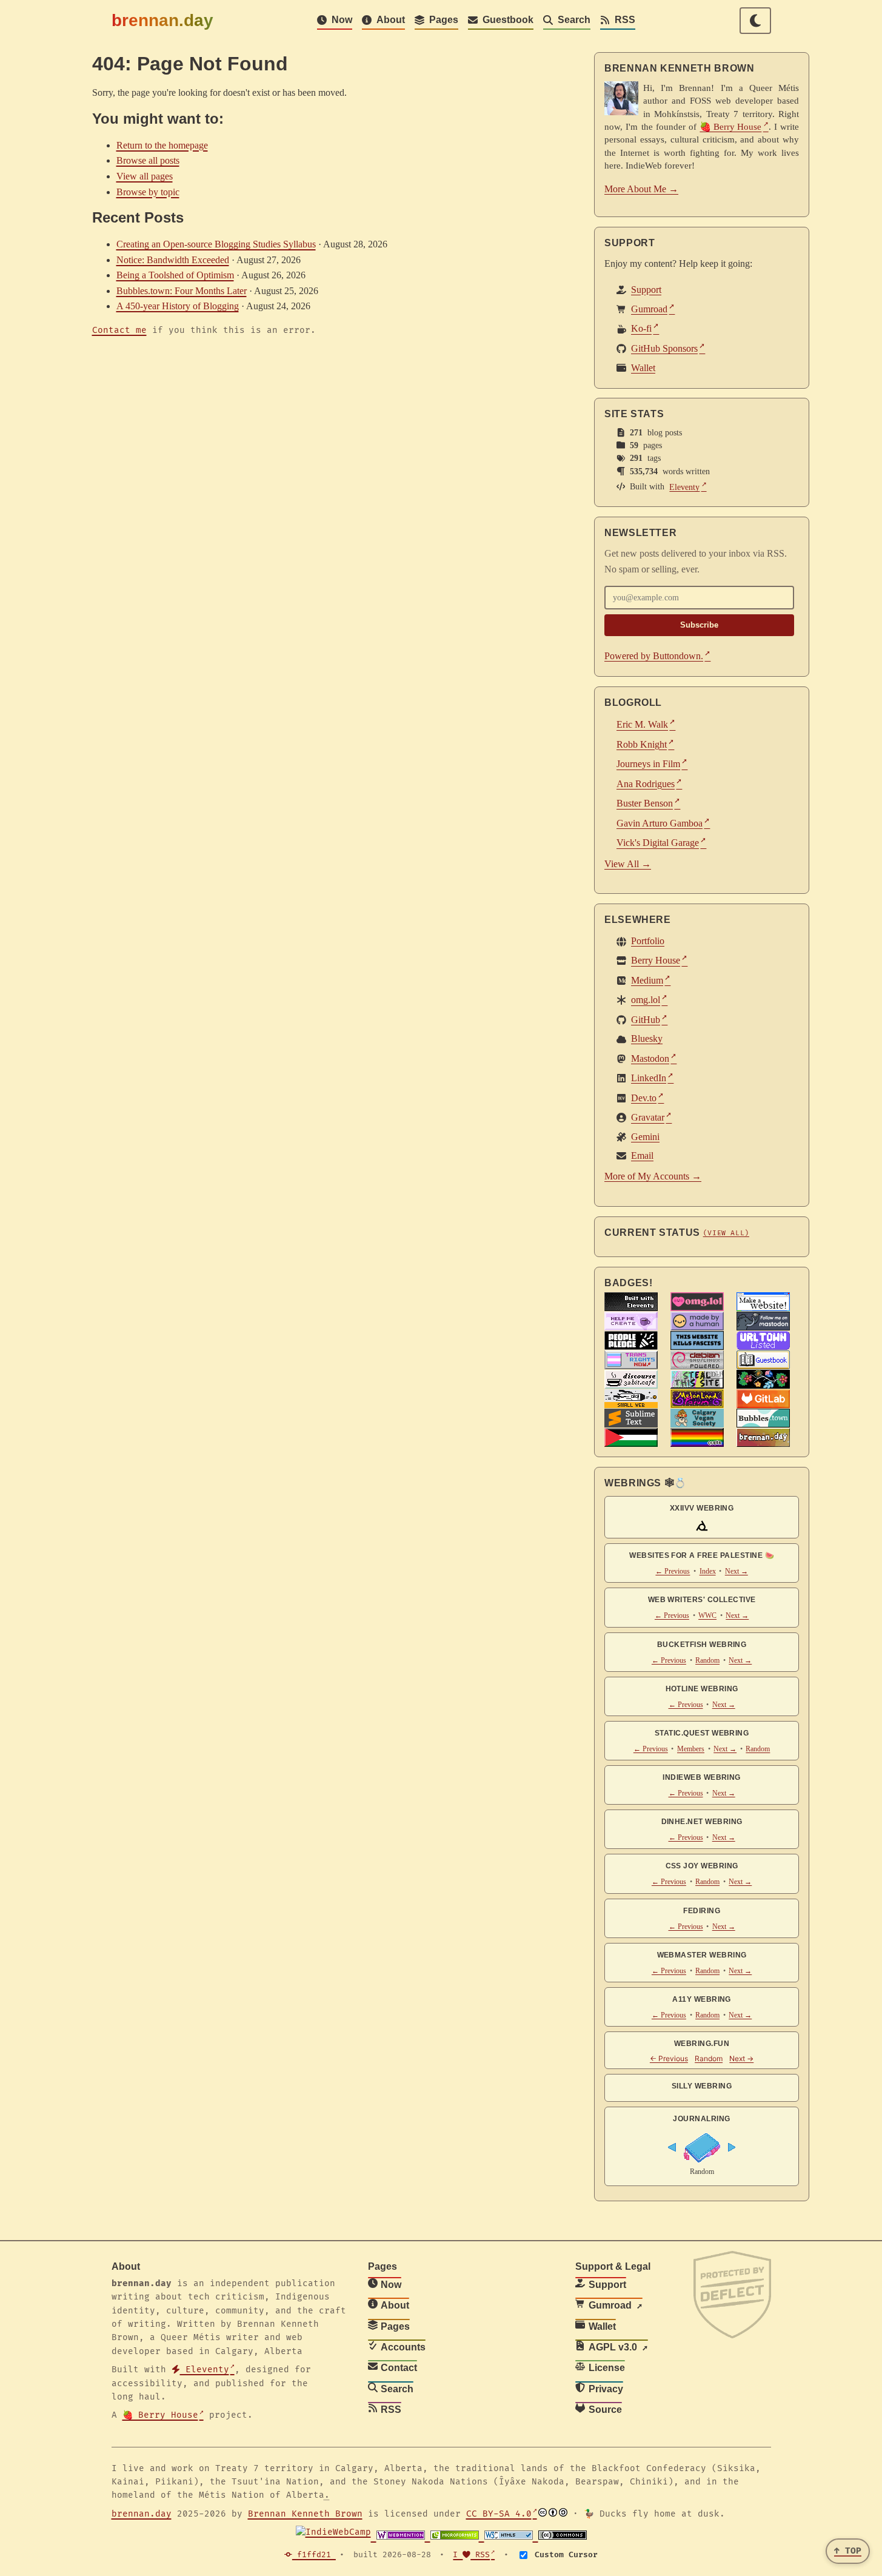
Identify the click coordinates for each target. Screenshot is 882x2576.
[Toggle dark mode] (755, 21)
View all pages (145, 176)
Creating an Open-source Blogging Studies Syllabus (216, 244)
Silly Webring (702, 2086)
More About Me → (641, 189)
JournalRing (702, 2119)
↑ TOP (848, 2551)
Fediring (702, 1911)
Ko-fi (641, 329)
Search (574, 20)
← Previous (673, 1571)
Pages (444, 20)
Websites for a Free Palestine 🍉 (702, 1555)
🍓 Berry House (731, 126)
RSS (625, 20)
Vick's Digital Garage (658, 843)
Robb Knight (642, 744)
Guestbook (508, 20)
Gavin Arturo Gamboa (660, 823)
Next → (737, 1571)
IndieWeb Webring (702, 1777)
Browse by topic (148, 192)
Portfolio (648, 941)
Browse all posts (148, 160)
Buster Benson (645, 803)
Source (605, 2410)
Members (691, 1749)
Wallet (643, 367)
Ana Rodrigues (646, 784)
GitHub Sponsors (664, 348)
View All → (628, 864)
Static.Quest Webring (702, 1733)
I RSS (471, 2555)
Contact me (119, 330)
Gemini (645, 1137)
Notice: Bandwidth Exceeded (173, 260)
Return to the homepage (162, 145)
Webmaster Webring (702, 1955)
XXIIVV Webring (702, 1508)
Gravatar (648, 1118)
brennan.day (162, 20)
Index (708, 1571)
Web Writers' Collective (702, 1600)
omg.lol (646, 1000)
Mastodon (650, 1058)
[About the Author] (621, 98)
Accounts (403, 2347)
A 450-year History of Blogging (178, 306)
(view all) (726, 1233)
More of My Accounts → (653, 1176)
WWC (707, 1615)
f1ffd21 (314, 2555)
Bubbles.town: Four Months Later (182, 291)
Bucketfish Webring (702, 1645)
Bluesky (647, 1039)
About (391, 20)
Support (646, 290)
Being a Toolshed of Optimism (175, 275)
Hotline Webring (702, 1689)
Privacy (606, 2389)
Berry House (656, 961)
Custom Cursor (564, 2555)
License (607, 2368)
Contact (399, 2368)
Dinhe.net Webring (702, 1822)
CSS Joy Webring (702, 1866)
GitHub (646, 1020)
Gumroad (649, 309)
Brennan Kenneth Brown (305, 2514)
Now (342, 20)
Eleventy (685, 487)
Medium (647, 980)
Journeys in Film (648, 764)
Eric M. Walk (642, 724)
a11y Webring (702, 1999)
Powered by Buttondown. (654, 656)
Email (642, 1156)
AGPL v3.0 (613, 2347)
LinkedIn (649, 1078)
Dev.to (644, 1098)
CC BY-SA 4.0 (499, 2514)
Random (707, 1660)
